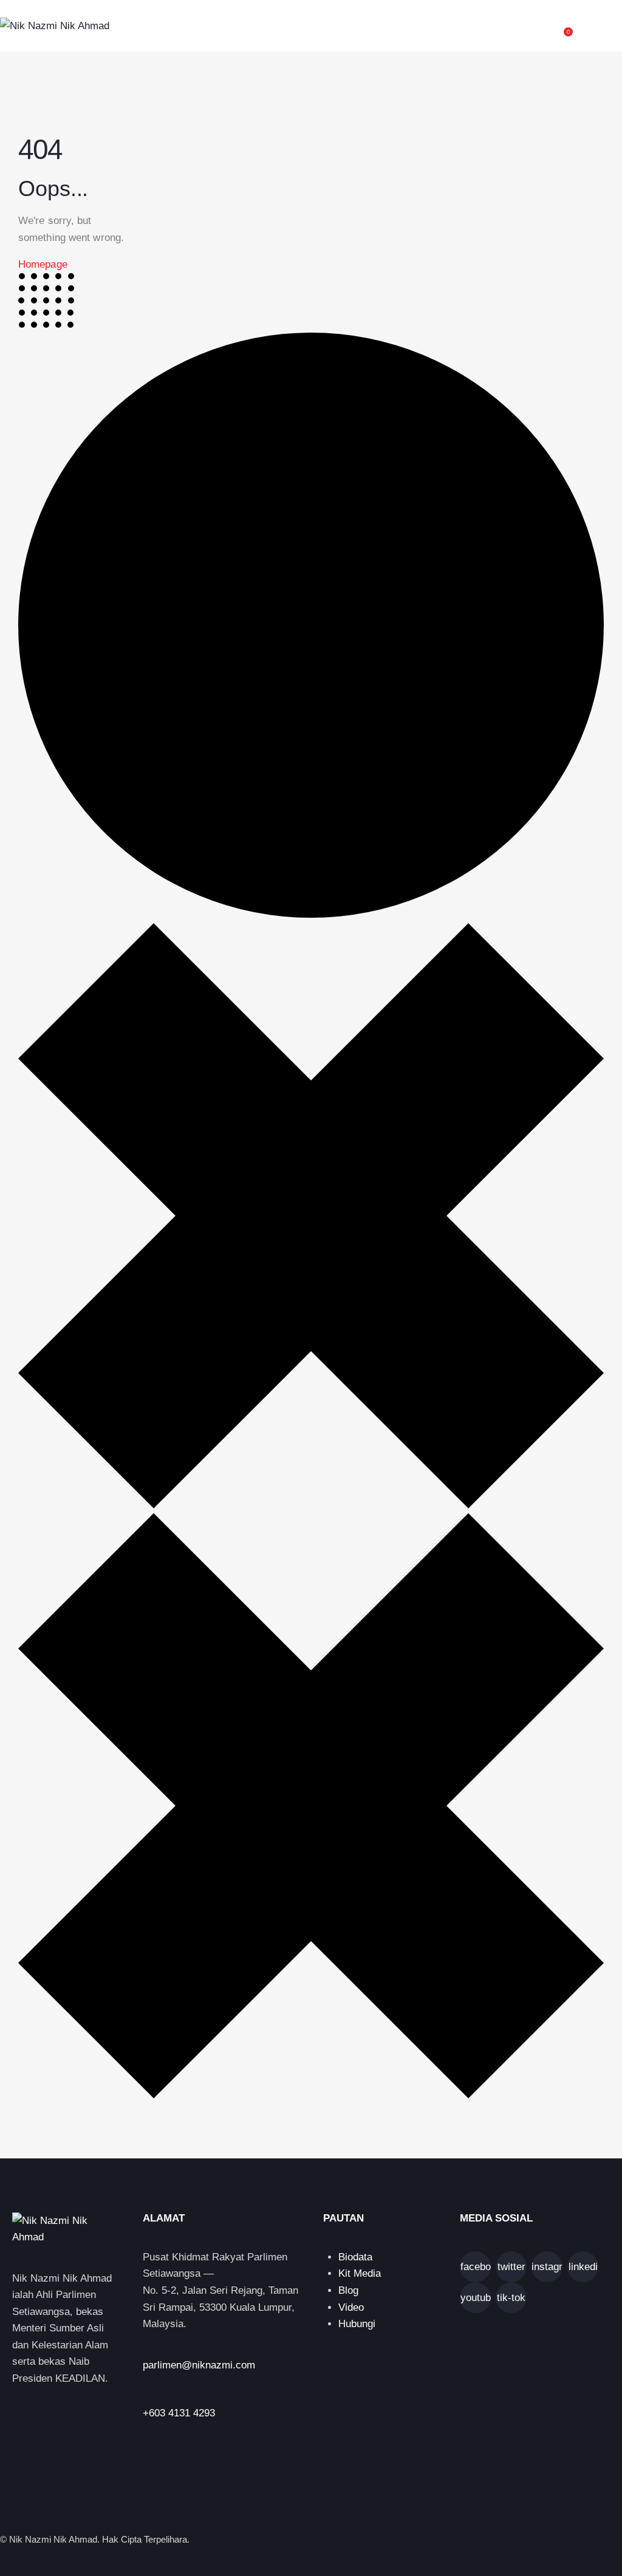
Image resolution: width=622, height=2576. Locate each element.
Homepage (43, 264)
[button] (618, 26)
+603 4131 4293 (179, 2413)
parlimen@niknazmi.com (199, 2365)
